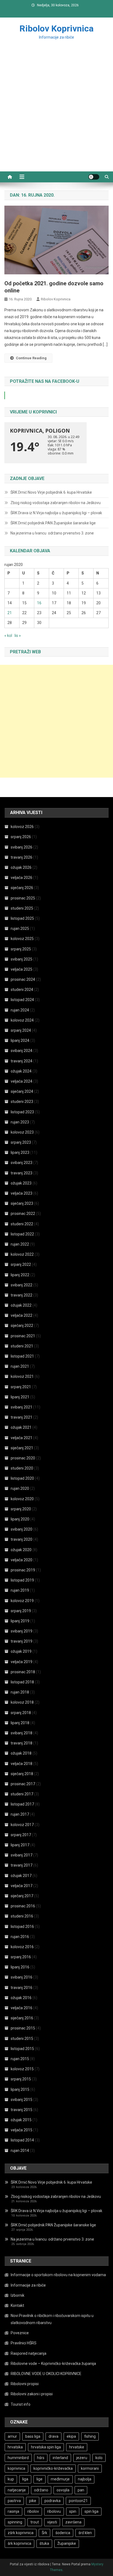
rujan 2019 (20, 1590)
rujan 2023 (20, 1122)
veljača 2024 (22, 1081)
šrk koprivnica (19, 2543)
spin (73, 2511)
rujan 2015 (20, 2059)
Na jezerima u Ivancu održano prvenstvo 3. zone (52, 533)
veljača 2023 (22, 1193)
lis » (18, 636)
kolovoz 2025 (22, 939)
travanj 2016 (22, 1988)
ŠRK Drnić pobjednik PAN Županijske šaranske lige (53, 523)
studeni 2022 (22, 1224)
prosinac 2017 (23, 1784)
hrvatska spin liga (46, 2447)
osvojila (63, 2490)
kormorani (90, 2468)
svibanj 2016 (22, 1977)
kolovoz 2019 (22, 1601)
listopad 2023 (22, 1112)
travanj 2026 (22, 857)
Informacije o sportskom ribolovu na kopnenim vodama (58, 2275)
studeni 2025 (22, 908)
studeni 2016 (22, 1916)
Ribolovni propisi (25, 2384)
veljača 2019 (22, 1662)
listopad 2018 (22, 1682)
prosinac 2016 (23, 1906)
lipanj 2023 (20, 1152)
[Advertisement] (56, 112)
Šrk (44, 2533)
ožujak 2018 (21, 1753)
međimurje (60, 2479)
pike (33, 2501)
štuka (44, 2543)
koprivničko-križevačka (53, 2468)
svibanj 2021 (22, 1407)
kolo (99, 2458)
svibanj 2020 (22, 1529)
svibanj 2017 (22, 1855)
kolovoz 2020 (22, 1499)
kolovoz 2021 (22, 1376)
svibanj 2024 (22, 1051)
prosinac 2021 (23, 1336)
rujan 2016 (20, 1937)
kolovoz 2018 (22, 1702)
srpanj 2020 (21, 1509)
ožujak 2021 (21, 1427)
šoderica (63, 2533)
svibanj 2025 (22, 959)
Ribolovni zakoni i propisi (32, 2394)
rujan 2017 (20, 1814)
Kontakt (17, 2305)
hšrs (41, 2458)
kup (11, 2479)
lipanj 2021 (20, 1397)
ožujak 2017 (21, 1876)
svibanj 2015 (22, 2100)
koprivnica (16, 2468)
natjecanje (17, 2490)
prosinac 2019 (23, 1570)
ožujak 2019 (21, 1651)
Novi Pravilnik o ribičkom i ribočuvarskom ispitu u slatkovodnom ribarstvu (52, 2319)
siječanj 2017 (22, 1896)
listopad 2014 (22, 2140)
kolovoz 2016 (22, 1947)
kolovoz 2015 (22, 2069)
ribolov (33, 2511)
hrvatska (15, 2447)
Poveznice (20, 2333)
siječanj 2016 (22, 2018)
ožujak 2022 (21, 1305)
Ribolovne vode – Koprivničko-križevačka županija (53, 2364)
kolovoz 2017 (22, 1825)
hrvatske (77, 2447)
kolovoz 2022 (22, 1254)
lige (39, 2479)
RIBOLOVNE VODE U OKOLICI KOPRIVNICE (46, 2374)
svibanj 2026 (22, 847)
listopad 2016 (22, 1927)
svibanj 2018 (22, 1733)
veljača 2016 (22, 2008)
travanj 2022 (22, 1295)
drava (53, 2436)
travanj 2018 (22, 1743)
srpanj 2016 (21, 1957)
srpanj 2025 (21, 949)
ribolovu (54, 2511)
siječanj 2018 (22, 1774)
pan (81, 2490)
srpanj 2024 (21, 1030)
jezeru (82, 2458)
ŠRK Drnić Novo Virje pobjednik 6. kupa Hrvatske (51, 492)
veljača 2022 (22, 1315)
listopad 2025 (22, 918)
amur (12, 2436)
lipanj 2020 (20, 1519)
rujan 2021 (20, 1366)
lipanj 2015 (20, 2089)
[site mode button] (94, 177)
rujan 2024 (20, 1010)
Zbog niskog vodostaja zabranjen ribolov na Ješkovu (56, 503)
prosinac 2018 (23, 1672)
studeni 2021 (22, 1346)
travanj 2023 (22, 1173)
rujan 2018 (20, 1692)
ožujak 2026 (21, 867)
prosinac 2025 (23, 898)
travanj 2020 (22, 1539)
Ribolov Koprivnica (56, 28)
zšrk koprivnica (21, 2533)
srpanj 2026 (21, 837)
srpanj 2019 (21, 1611)
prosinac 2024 (23, 979)
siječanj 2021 (22, 1448)
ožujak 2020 (21, 1550)
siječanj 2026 (22, 888)
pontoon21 (78, 2501)
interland (60, 2458)
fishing (90, 2436)
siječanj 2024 (22, 1091)
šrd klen (85, 2533)
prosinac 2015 (23, 2028)
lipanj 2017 (20, 1845)
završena (73, 2522)
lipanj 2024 (20, 1040)
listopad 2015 (22, 2049)
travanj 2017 (22, 1865)
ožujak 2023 (21, 1183)
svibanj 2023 (22, 1163)
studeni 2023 (22, 1102)
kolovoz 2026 (22, 827)
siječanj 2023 (22, 1203)
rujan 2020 (20, 1488)
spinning (15, 2522)
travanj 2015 (22, 2110)
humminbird (18, 2458)
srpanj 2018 (21, 1713)
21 (10, 613)
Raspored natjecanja (29, 2353)
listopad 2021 (22, 1356)
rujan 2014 (20, 2150)
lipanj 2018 (20, 1723)
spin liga (91, 2511)
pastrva (14, 2501)
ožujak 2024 (21, 1071)
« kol (8, 636)
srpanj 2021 (21, 1387)
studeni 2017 (22, 1794)
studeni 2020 (22, 1468)
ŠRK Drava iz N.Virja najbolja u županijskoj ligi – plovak (56, 513)
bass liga (33, 2436)
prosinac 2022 (23, 1214)
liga (25, 2479)
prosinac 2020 (23, 1458)
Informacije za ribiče (28, 2285)
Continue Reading (31, 358)
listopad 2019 (22, 1580)
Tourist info (21, 2404)
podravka (53, 2501)
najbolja (85, 2479)
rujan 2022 (20, 1244)
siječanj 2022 (22, 1326)
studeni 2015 (22, 2039)
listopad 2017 (22, 1804)
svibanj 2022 (22, 1285)
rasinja (13, 2511)
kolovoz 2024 (22, 1020)
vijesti (52, 2522)
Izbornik (18, 2295)
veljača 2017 (22, 1886)
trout (35, 2522)
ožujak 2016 (21, 1998)
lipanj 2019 (20, 1621)
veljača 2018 (22, 1764)
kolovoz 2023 (22, 1132)
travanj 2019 (22, 1641)
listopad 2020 (22, 1478)
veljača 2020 (22, 1560)
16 (39, 603)
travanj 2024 (22, 1061)
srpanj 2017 (21, 1835)
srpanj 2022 (21, 1264)
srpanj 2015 (21, 2079)
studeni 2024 (22, 990)
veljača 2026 (22, 878)
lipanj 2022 (20, 1275)
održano (41, 2490)
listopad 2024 (22, 1000)
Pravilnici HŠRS (24, 2343)
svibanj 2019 (22, 1631)
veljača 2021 (22, 1438)
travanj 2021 (22, 1417)
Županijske (67, 2543)
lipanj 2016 (20, 1967)
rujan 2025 (20, 928)
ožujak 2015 (21, 2120)
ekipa (71, 2436)
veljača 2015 (22, 2130)
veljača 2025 (22, 969)
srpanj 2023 (21, 1142)
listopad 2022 (22, 1234)
